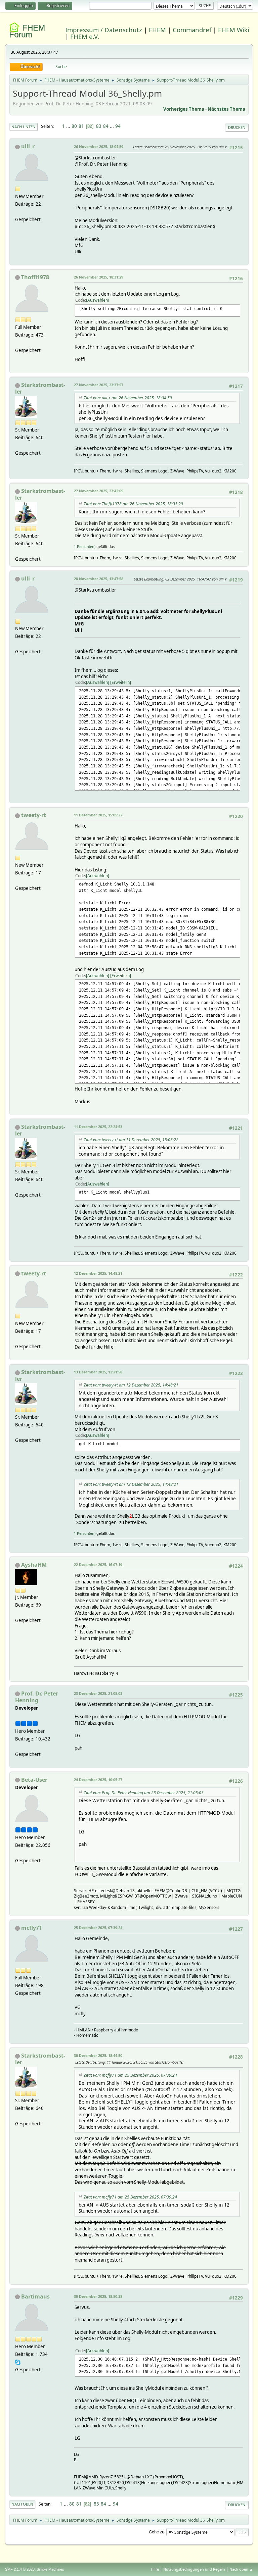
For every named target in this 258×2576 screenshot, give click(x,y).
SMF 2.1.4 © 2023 (20, 2569)
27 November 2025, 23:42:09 (99, 491)
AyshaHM (34, 1565)
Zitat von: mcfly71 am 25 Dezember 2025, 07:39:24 (130, 2075)
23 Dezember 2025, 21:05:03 (98, 1693)
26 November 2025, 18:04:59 (99, 146)
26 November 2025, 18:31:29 (99, 277)
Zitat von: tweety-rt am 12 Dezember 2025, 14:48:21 (131, 1385)
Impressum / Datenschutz (104, 30)
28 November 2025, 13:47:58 (99, 579)
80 (74, 126)
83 (99, 126)
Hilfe (155, 2569)
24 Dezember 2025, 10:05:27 (98, 1780)
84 (106, 126)
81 (81, 126)
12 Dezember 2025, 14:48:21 (98, 1273)
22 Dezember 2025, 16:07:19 (98, 1564)
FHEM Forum (27, 31)
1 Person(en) (85, 546)
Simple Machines (50, 2569)
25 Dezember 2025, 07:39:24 (98, 1928)
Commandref (192, 30)
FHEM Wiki (234, 30)
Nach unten (24, 127)
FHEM (157, 30)
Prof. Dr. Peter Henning (37, 1697)
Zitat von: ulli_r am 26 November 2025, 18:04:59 (128, 398)
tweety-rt (34, 815)
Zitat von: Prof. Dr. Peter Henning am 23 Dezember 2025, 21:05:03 (144, 1793)
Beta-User (34, 1780)
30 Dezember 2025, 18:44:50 (98, 2055)
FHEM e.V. (85, 36)
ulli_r (28, 146)
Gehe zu (157, 2532)
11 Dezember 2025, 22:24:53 (98, 1127)
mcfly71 (32, 1928)
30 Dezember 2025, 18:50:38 (98, 2296)
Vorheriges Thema (184, 109)
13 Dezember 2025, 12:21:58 (98, 1372)
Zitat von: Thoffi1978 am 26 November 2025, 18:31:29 (133, 504)
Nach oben (22, 2504)
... (69, 126)
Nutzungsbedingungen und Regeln (194, 2569)
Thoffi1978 (35, 277)
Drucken (237, 127)
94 (118, 126)
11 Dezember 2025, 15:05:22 (98, 815)
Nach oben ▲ (241, 2569)
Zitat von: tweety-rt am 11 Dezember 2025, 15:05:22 (131, 1140)
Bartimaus (35, 2296)
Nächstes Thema (226, 109)
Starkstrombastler (40, 388)
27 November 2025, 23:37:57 (99, 385)
